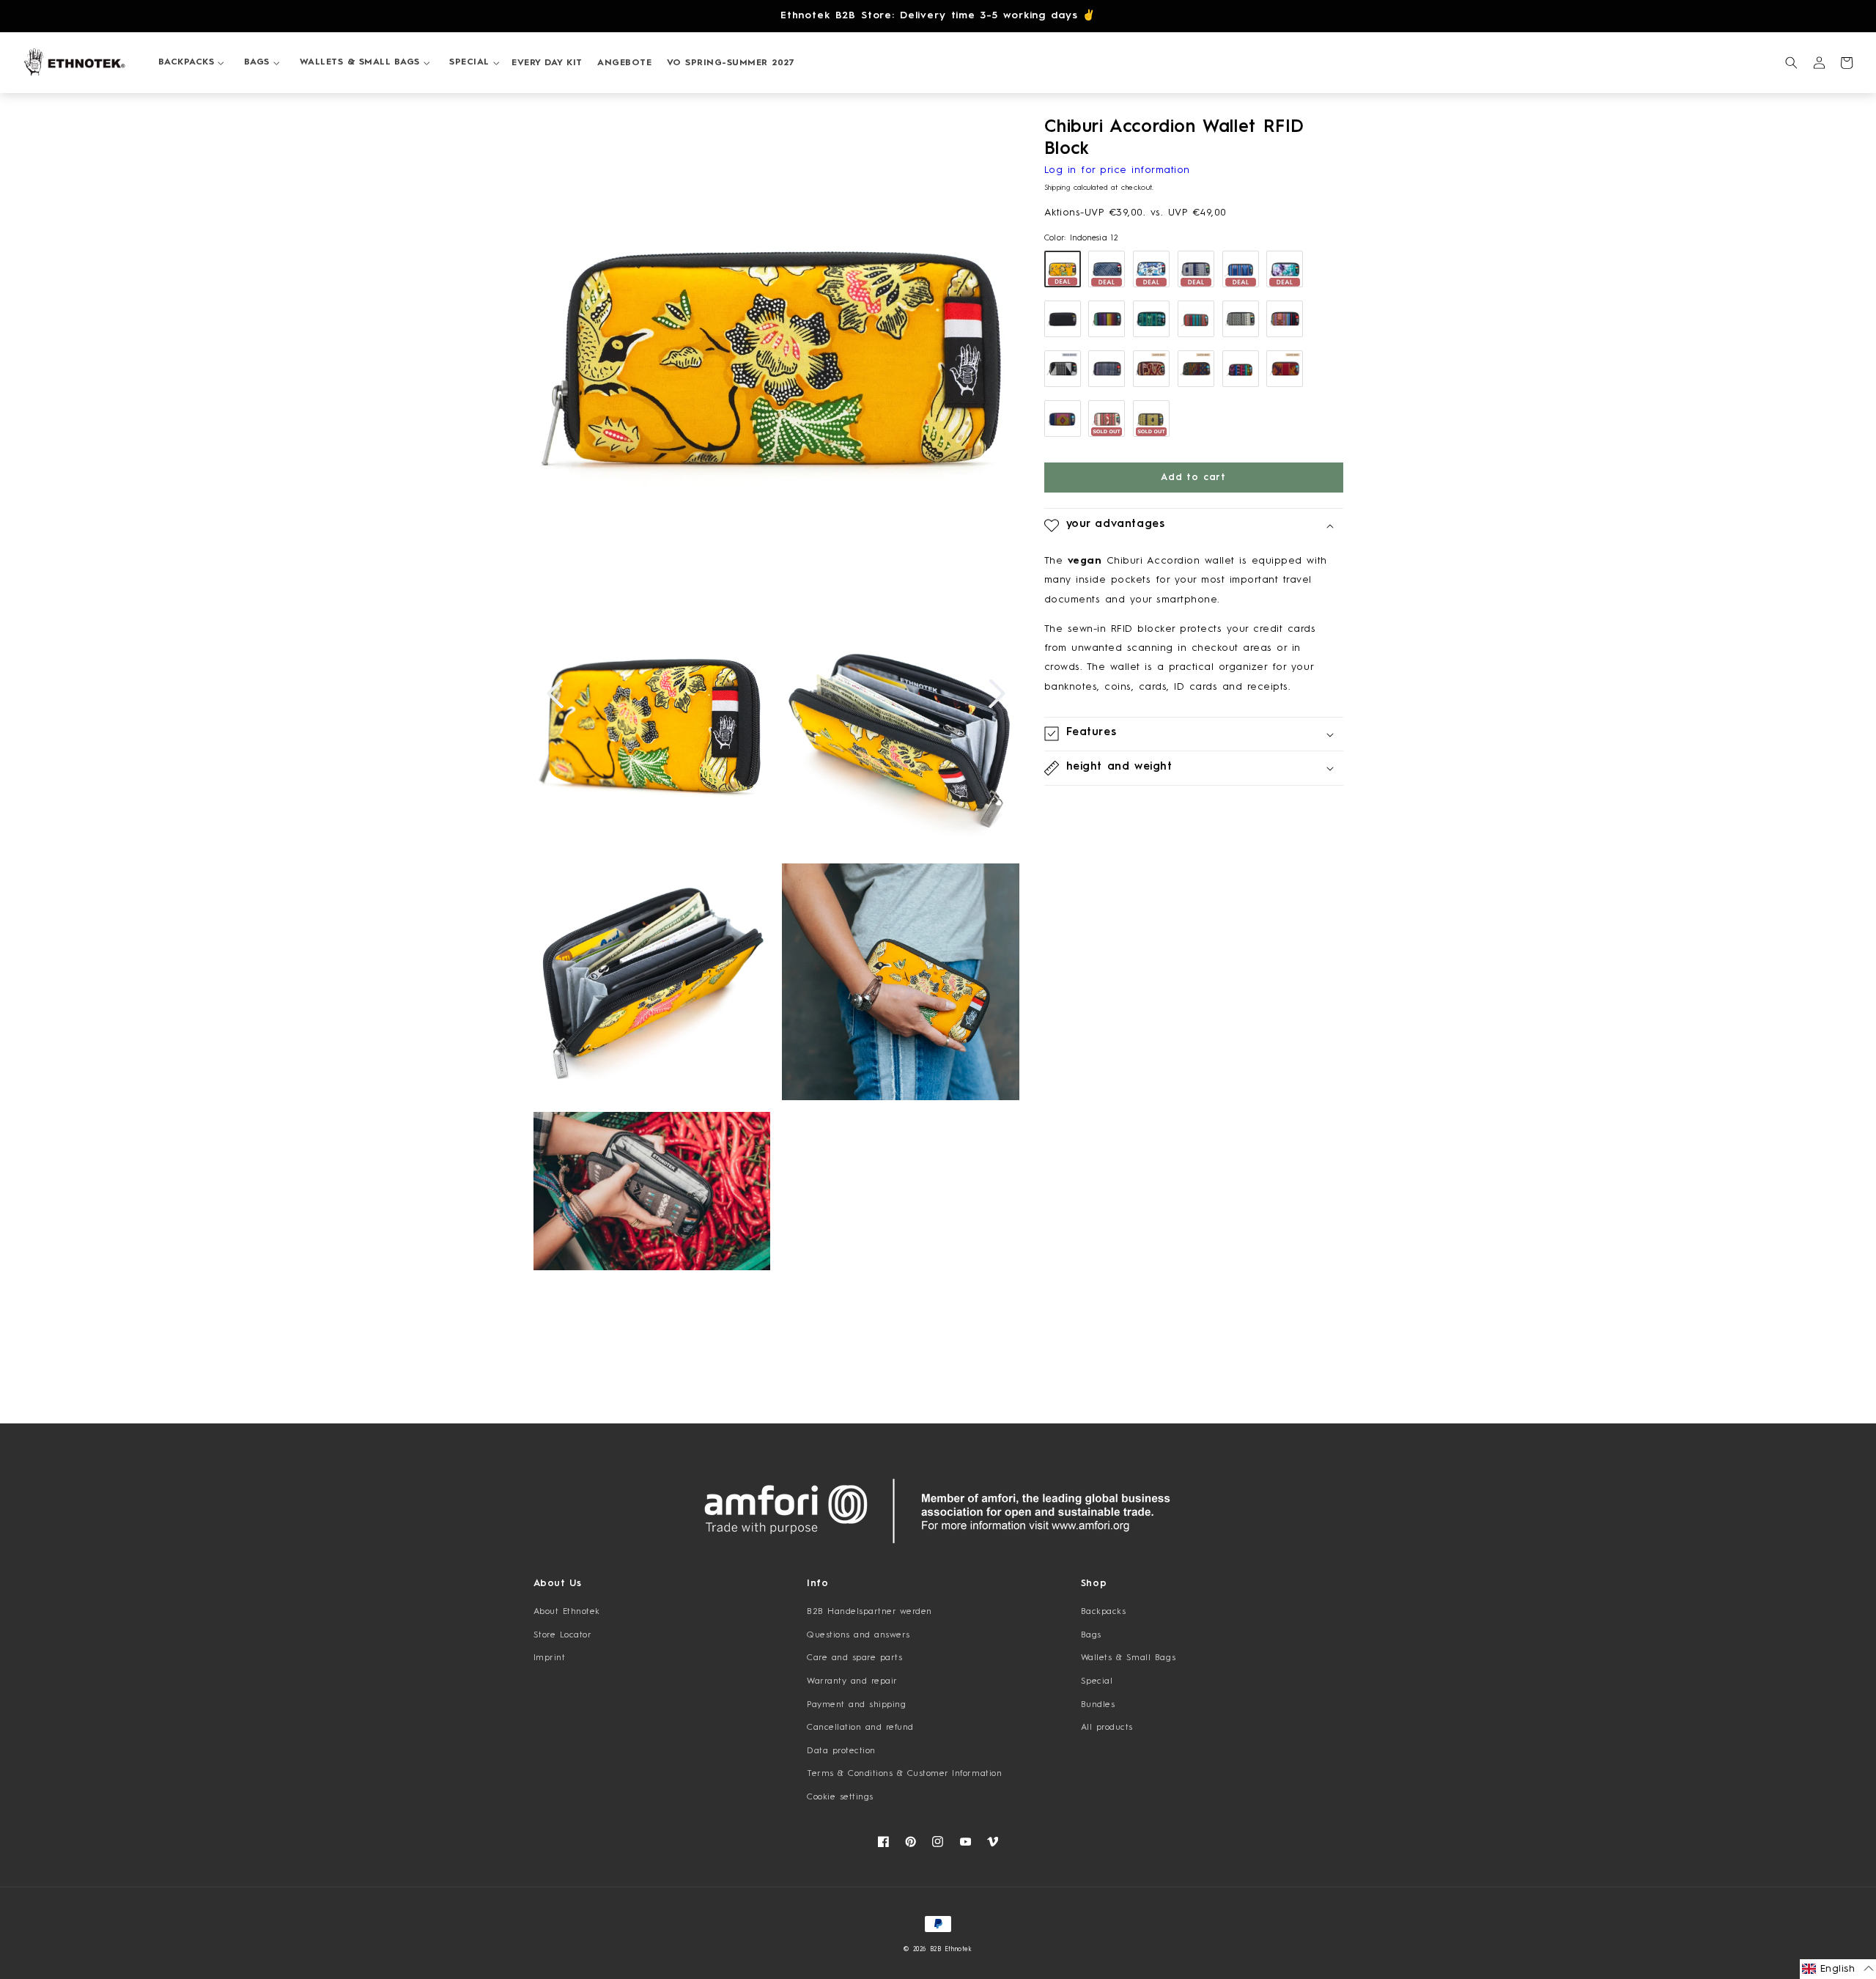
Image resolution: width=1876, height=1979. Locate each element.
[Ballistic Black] (1063, 319)
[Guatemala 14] (1241, 369)
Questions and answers (858, 1635)
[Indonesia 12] (1063, 269)
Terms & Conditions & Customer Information (904, 1774)
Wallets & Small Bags (1128, 1658)
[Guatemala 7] (1063, 419)
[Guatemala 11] (1196, 319)
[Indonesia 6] (1107, 269)
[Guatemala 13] (1196, 369)
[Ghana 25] (1285, 269)
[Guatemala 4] (1151, 319)
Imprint (550, 1658)
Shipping (1057, 188)
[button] (186, 63)
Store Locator (563, 1635)
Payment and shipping (856, 1705)
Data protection (841, 1751)
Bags (1091, 1635)
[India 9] (1151, 369)
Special (1097, 1681)
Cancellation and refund (860, 1728)
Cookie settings (840, 1797)
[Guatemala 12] (1241, 269)
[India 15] (1151, 419)
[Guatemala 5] (1285, 369)
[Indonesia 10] (1151, 269)
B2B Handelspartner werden (869, 1612)
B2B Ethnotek (951, 1950)
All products (1107, 1728)
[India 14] (1196, 269)
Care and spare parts (854, 1658)
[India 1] (1107, 419)
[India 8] (1241, 319)
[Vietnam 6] (1285, 319)
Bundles (1098, 1705)
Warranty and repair (852, 1681)
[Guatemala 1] (1107, 319)
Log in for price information (1117, 170)
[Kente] (1063, 369)
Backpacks (1104, 1612)
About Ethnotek (567, 1612)
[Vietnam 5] (1107, 369)
